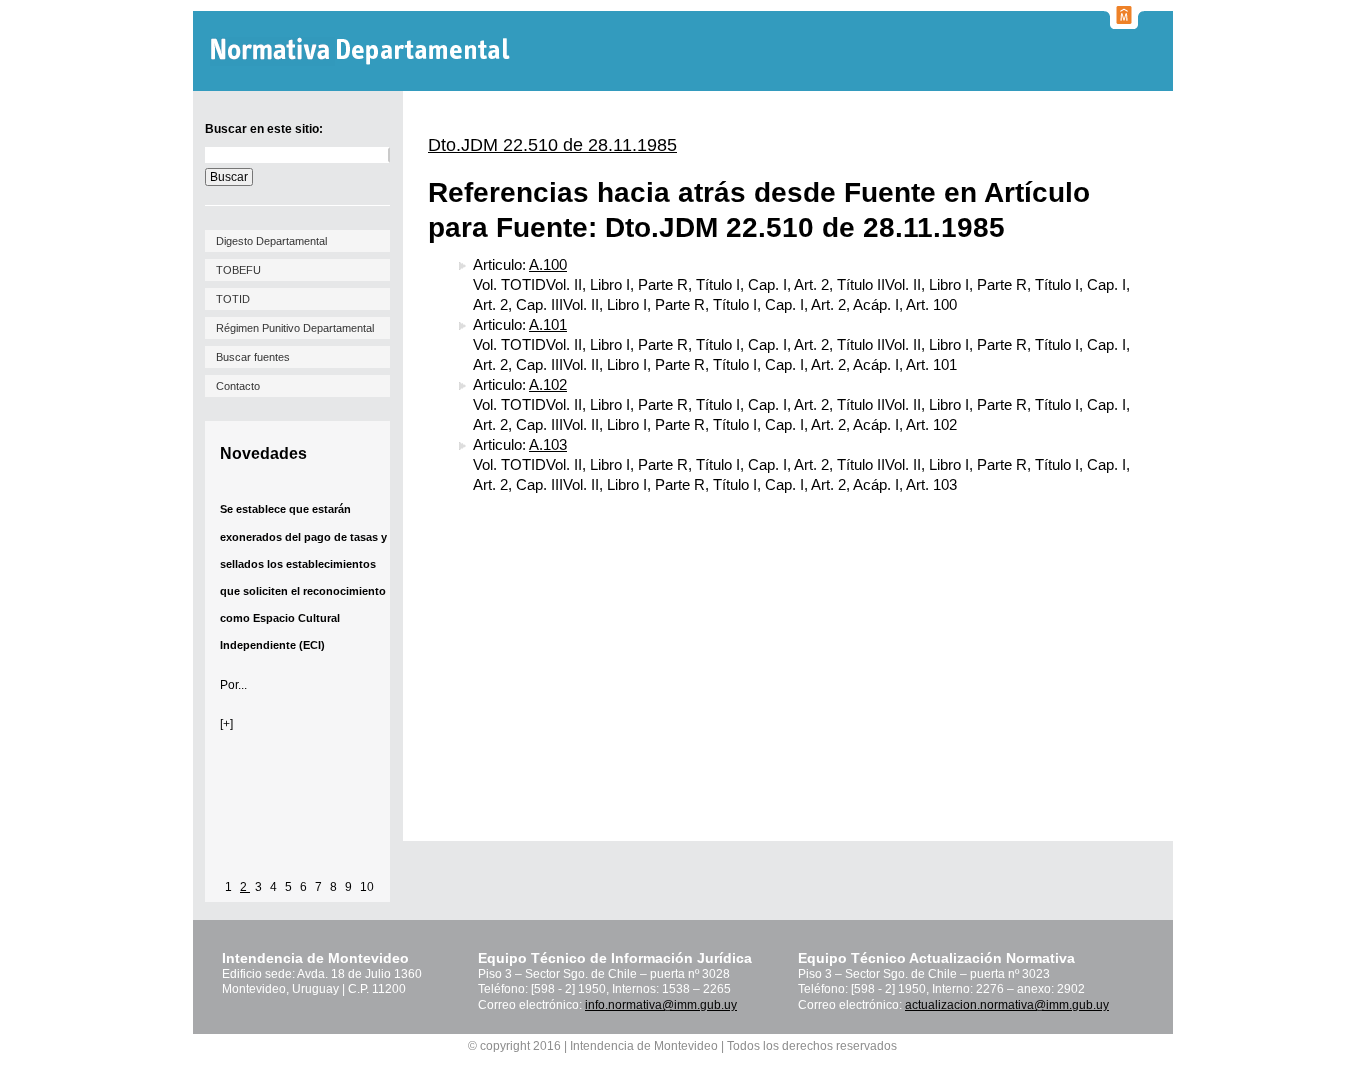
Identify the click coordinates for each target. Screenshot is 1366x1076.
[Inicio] (362, 51)
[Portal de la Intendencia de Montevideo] (1124, 23)
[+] (226, 724)
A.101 (548, 324)
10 (367, 887)
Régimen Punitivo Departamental (295, 328)
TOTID (233, 299)
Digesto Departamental (271, 241)
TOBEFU (238, 270)
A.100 (548, 264)
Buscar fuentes (253, 357)
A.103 (548, 444)
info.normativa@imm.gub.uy (661, 1005)
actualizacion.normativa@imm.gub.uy (1007, 1005)
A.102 (548, 384)
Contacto (238, 386)
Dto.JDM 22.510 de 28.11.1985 (552, 145)
